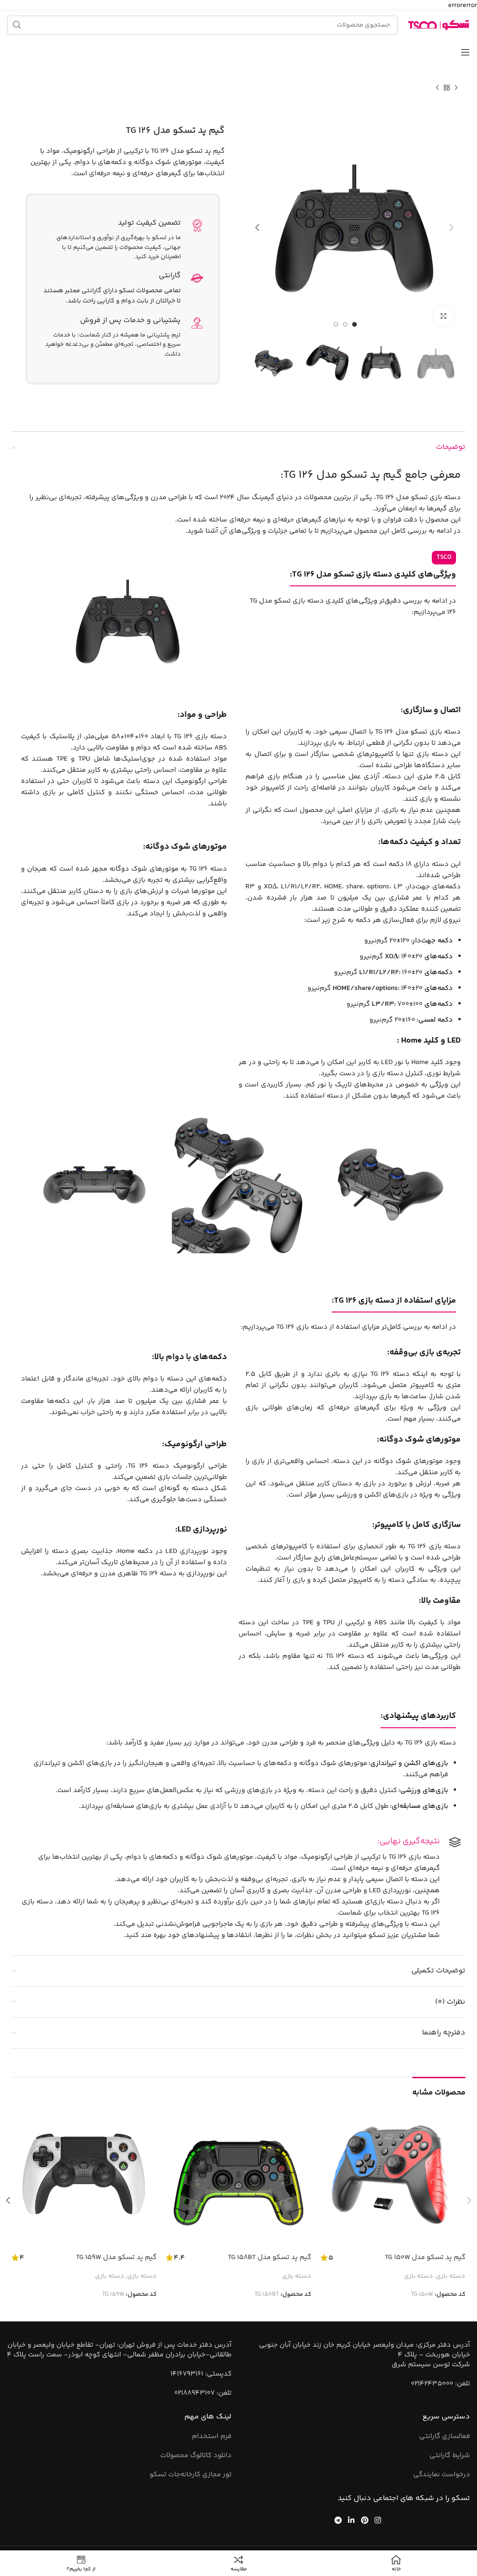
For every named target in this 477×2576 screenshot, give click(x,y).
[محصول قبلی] (456, 88)
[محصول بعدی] (437, 88)
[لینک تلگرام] (338, 2520)
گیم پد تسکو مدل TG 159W (116, 2257)
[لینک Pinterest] (365, 2520)
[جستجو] (17, 25)
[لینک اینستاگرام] (378, 2520)
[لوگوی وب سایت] (439, 25)
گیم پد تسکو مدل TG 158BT (269, 2257)
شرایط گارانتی (450, 2456)
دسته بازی (451, 2277)
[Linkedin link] (351, 2520)
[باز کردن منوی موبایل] (465, 52)
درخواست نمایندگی (442, 2475)
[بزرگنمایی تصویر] (443, 316)
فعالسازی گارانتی (445, 2436)
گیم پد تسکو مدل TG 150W (425, 2257)
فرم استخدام (212, 2436)
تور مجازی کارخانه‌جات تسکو (191, 2475)
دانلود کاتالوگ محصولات (196, 2456)
